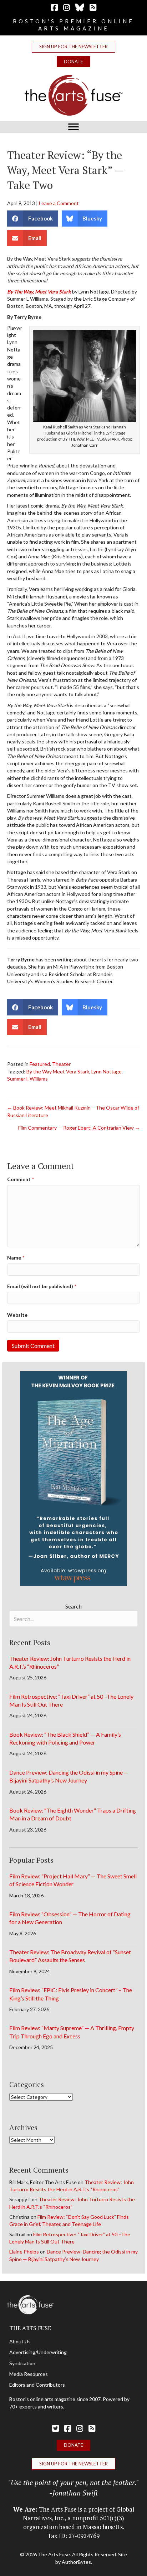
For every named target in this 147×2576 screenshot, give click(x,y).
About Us (20, 2341)
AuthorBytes (76, 2562)
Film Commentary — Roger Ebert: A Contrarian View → (79, 1128)
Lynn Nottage (107, 1071)
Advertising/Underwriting (38, 2352)
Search (73, 1606)
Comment (21, 1179)
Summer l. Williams (27, 1079)
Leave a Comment (59, 203)
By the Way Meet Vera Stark (58, 1071)
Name (16, 1258)
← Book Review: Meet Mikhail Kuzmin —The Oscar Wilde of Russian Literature (73, 1111)
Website (17, 1315)
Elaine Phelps (24, 2252)
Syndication (22, 2363)
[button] (73, 47)
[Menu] (73, 127)
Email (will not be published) (42, 1286)
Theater (61, 1064)
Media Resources (29, 2374)
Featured (40, 1064)
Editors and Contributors (37, 2385)
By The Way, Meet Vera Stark (39, 292)
